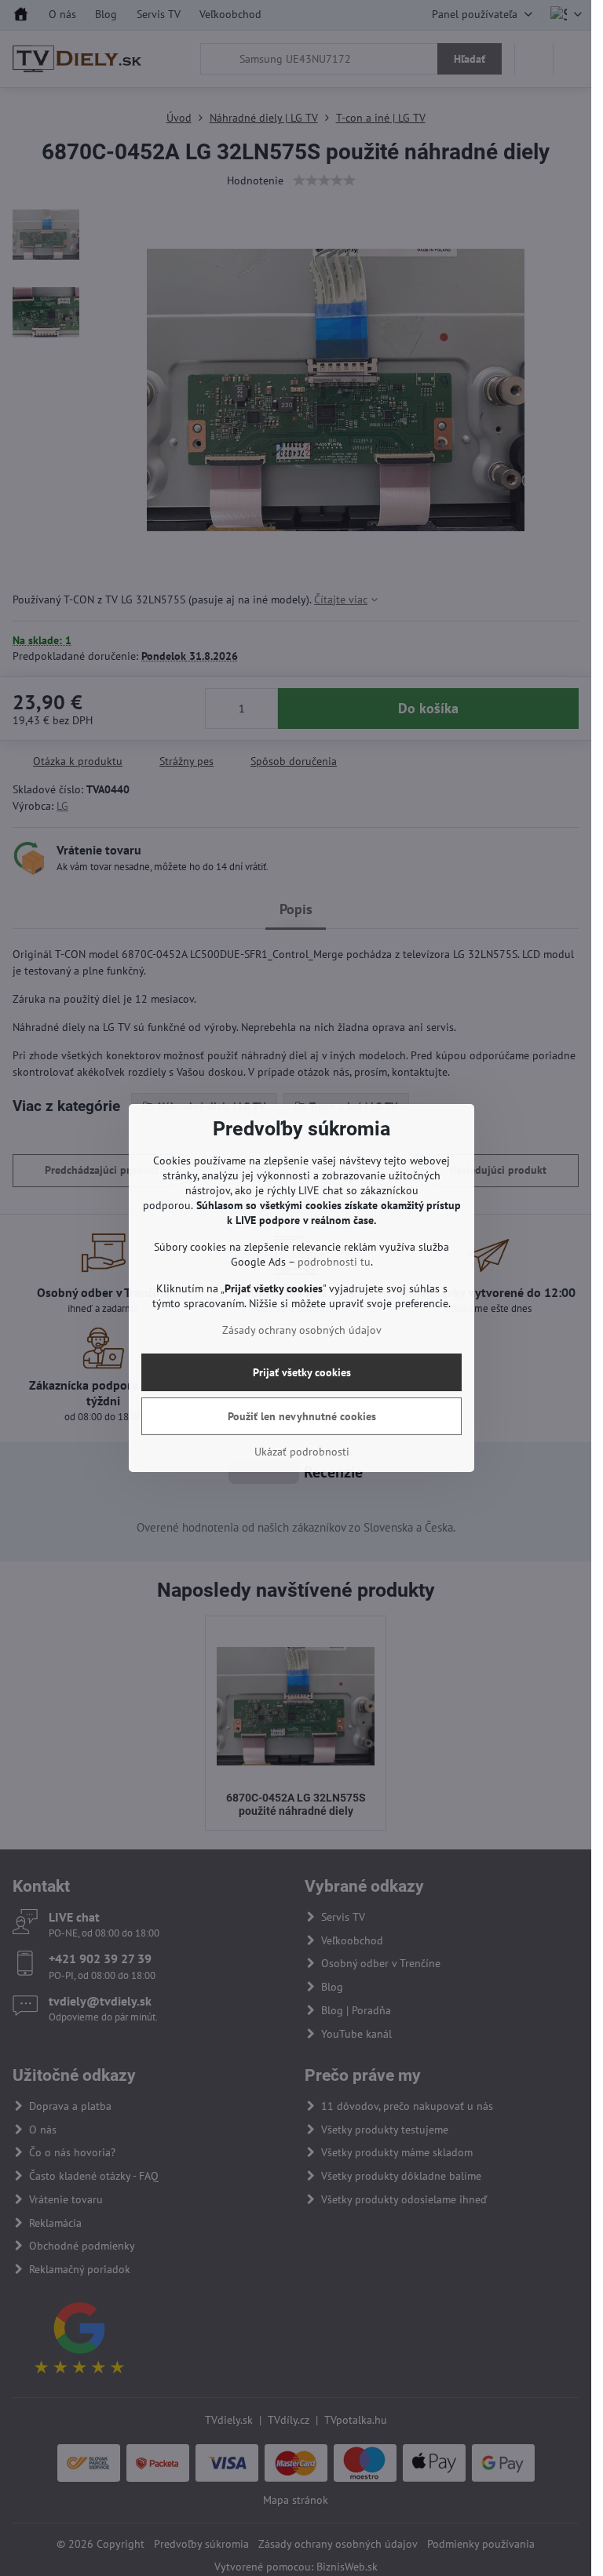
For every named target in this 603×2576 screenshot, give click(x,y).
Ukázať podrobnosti (302, 1452)
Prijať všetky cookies (302, 1372)
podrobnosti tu (334, 1262)
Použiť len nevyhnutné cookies (302, 1416)
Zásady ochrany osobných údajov (302, 1330)
